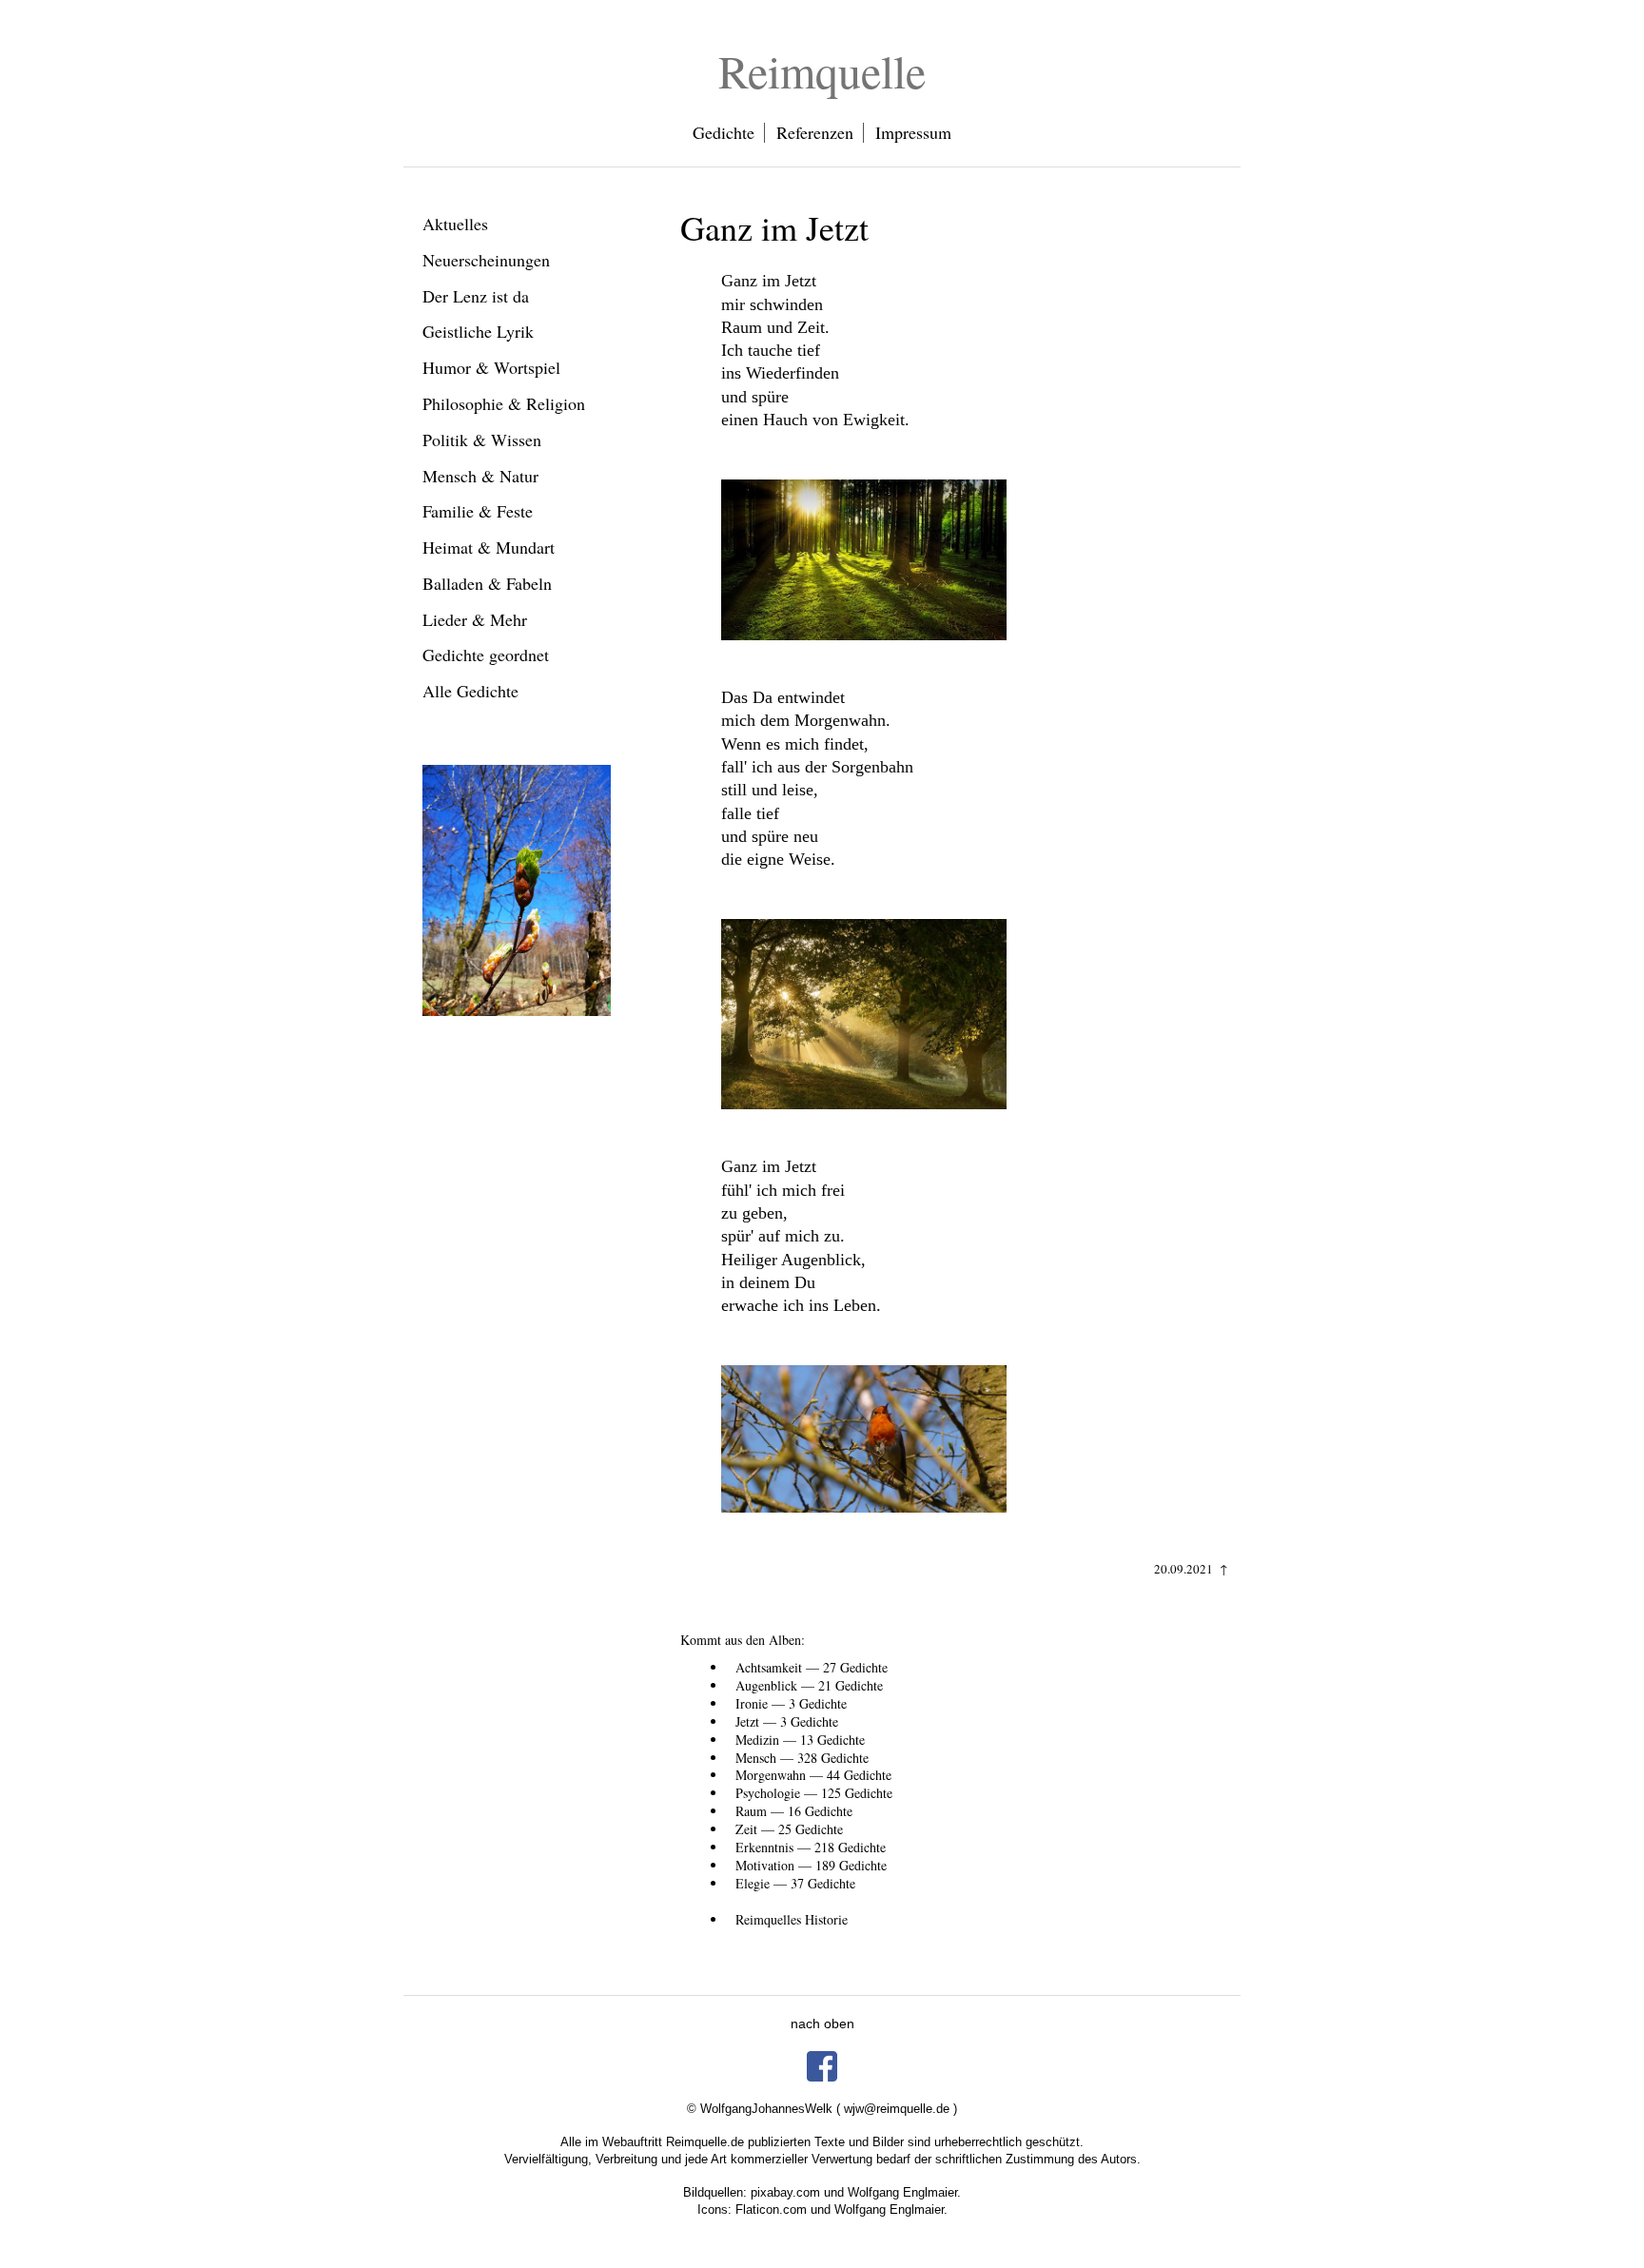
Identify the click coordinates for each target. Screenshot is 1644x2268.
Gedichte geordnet (486, 655)
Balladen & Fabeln (487, 583)
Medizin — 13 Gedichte (800, 1740)
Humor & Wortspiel (491, 367)
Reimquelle (822, 70)
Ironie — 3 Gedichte (791, 1703)
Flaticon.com (771, 2209)
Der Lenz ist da (476, 296)
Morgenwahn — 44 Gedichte (813, 1775)
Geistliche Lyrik (478, 331)
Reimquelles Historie (792, 1919)
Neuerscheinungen (486, 260)
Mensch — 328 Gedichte (802, 1758)
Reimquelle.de (705, 2142)
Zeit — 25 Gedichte (789, 1829)
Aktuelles (455, 224)
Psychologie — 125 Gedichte (814, 1793)
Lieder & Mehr (475, 619)
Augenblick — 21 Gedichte (809, 1685)
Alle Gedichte (470, 691)
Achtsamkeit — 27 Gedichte (812, 1667)
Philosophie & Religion (504, 403)
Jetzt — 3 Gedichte (787, 1721)
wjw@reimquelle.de (897, 2109)
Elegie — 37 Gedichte (795, 1883)
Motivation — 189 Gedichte (811, 1865)
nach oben (822, 2024)
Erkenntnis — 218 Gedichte (811, 1847)
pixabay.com (785, 2192)
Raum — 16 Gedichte (794, 1811)
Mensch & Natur (480, 476)
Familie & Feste (478, 511)
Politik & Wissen (482, 440)
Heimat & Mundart (489, 547)
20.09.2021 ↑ (1191, 1569)
